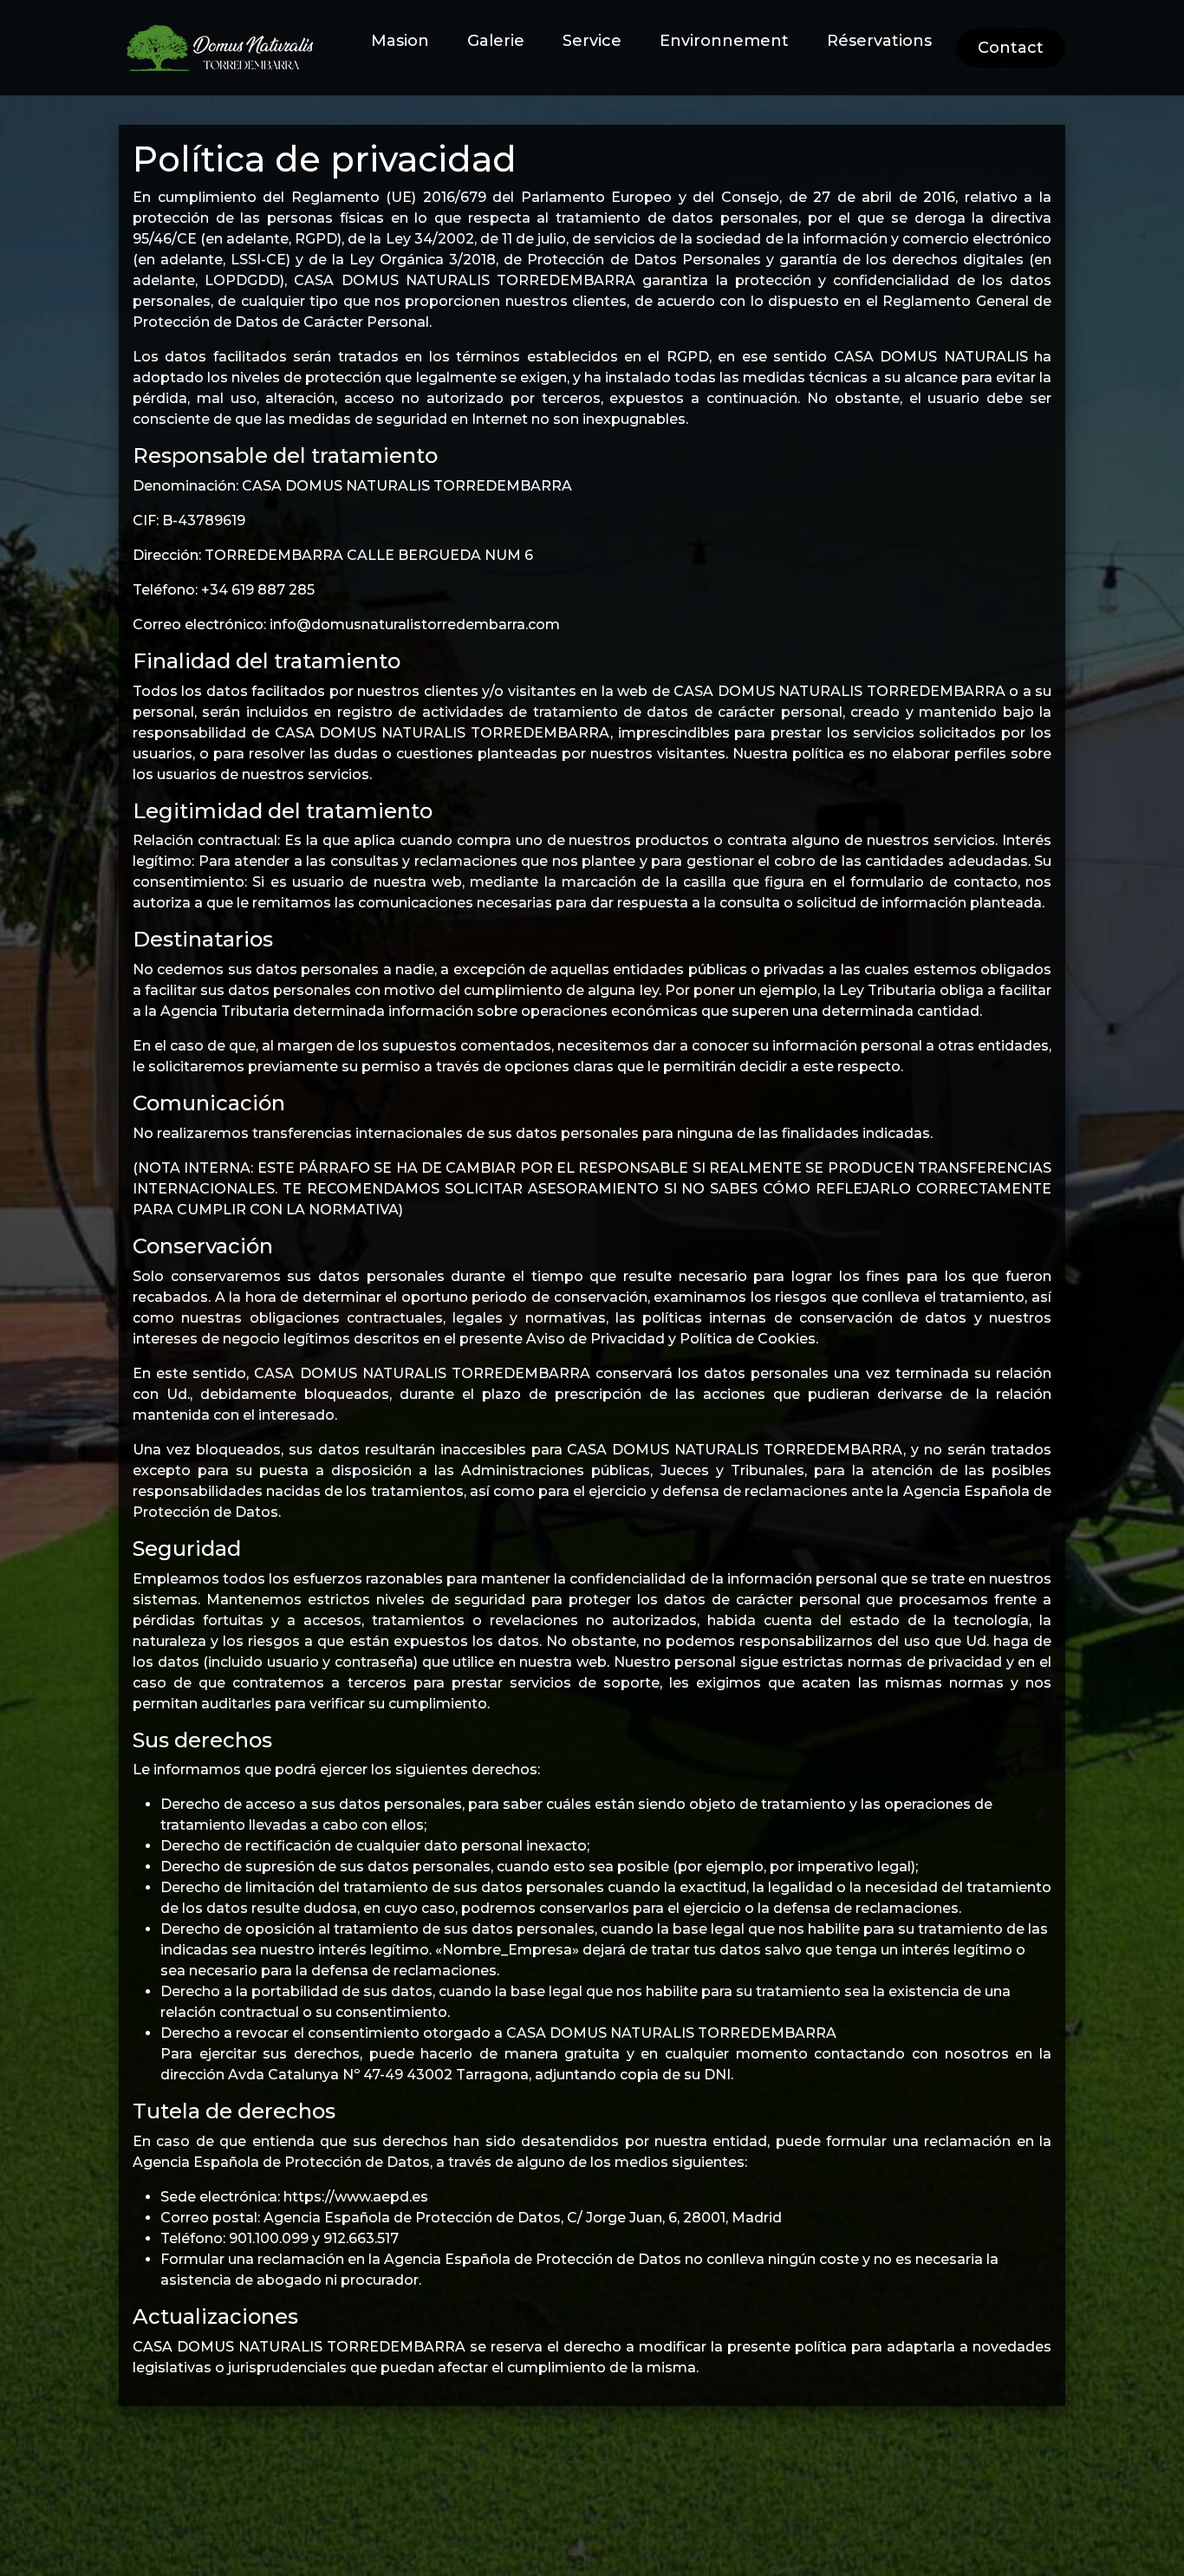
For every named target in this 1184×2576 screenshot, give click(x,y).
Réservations (879, 41)
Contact (1011, 48)
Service (592, 41)
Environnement (724, 41)
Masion (400, 41)
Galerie (496, 41)
